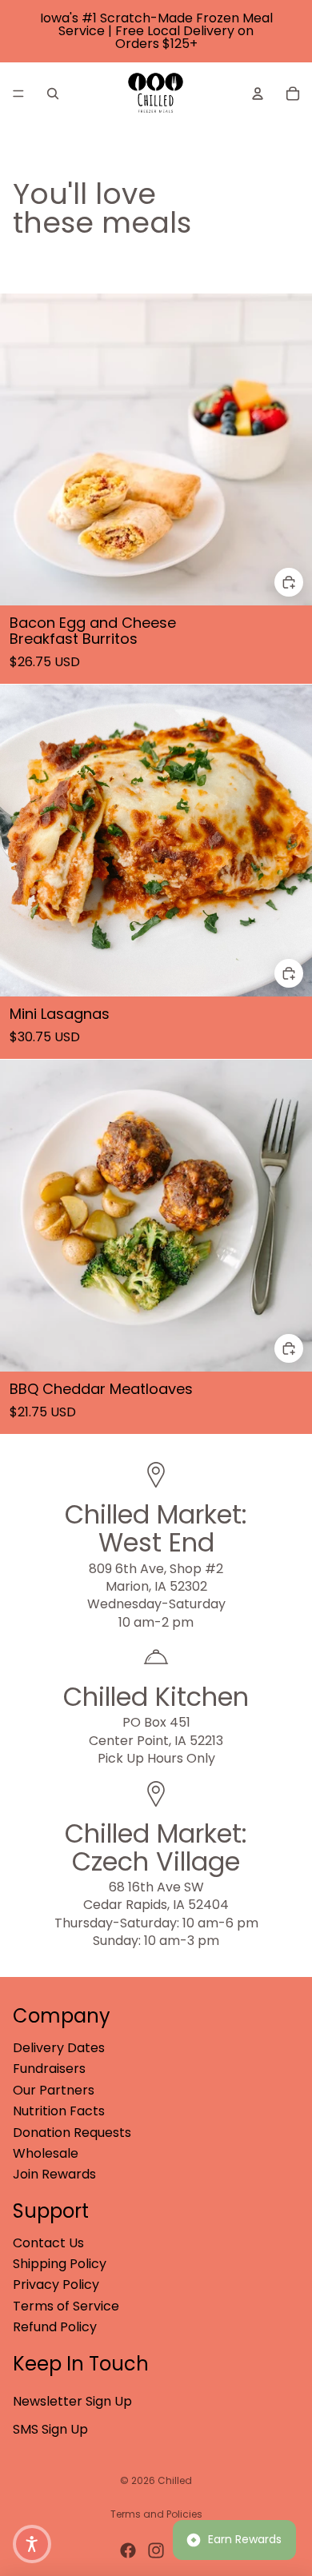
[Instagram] (156, 2550)
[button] (32, 2544)
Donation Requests (72, 2133)
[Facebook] (128, 2550)
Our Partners (54, 2090)
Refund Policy (55, 2327)
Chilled (175, 2480)
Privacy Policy (56, 2284)
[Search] (53, 94)
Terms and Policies (156, 2514)
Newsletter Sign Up (72, 2401)
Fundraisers (49, 2069)
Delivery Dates (59, 2048)
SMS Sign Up (50, 2429)
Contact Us (48, 2243)
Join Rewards (54, 2174)
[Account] (258, 94)
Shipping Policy (60, 2264)
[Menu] (18, 94)
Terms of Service (66, 2306)
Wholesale (46, 2153)
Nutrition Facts (59, 2111)
